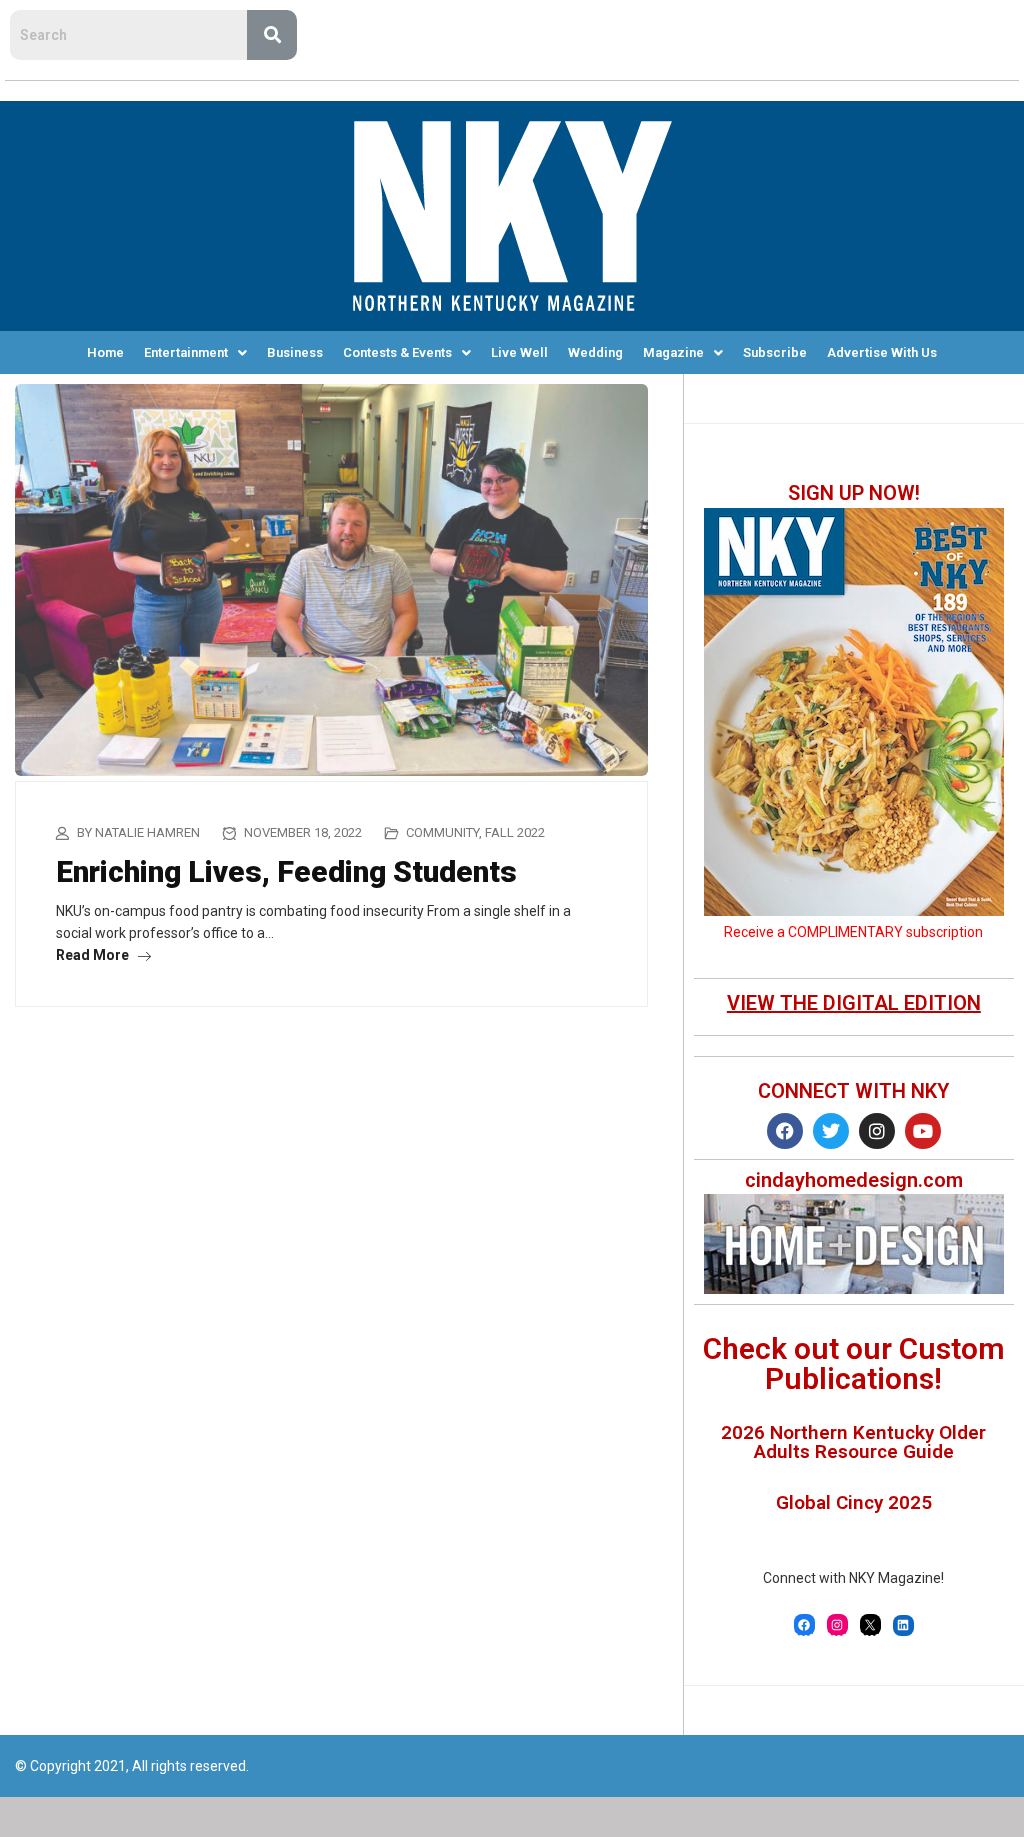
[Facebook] (785, 1131)
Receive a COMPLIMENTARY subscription (853, 932)
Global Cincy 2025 (854, 1502)
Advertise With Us (882, 352)
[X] (870, 1624)
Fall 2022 (515, 832)
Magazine (673, 352)
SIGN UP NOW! (854, 493)
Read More (94, 955)
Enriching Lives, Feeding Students (286, 871)
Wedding (595, 352)
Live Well (519, 352)
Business (295, 352)
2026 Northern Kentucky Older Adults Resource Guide (853, 1442)
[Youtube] (923, 1131)
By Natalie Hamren (138, 832)
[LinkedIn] (903, 1625)
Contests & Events (397, 352)
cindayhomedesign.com (854, 1180)
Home (105, 352)
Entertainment (186, 352)
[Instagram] (877, 1131)
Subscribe (775, 352)
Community (442, 832)
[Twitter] (831, 1131)
